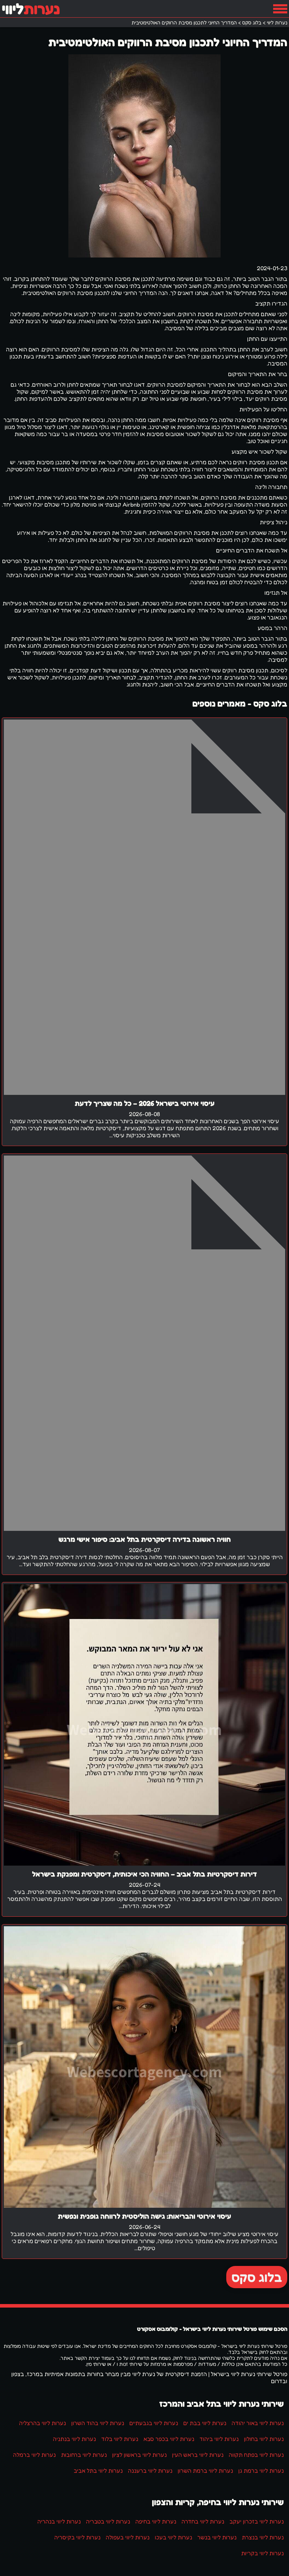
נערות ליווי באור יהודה (258, 2423)
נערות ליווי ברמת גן (261, 2471)
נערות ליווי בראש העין (198, 2455)
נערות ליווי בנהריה (59, 2521)
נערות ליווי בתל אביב (98, 2471)
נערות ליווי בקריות (262, 2553)
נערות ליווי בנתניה (74, 2439)
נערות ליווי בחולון (264, 2439)
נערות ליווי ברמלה (34, 2455)
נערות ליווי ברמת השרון (205, 2471)
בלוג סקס (257, 2277)
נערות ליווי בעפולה (128, 2537)
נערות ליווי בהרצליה (42, 2423)
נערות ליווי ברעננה (150, 2471)
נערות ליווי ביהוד (219, 2439)
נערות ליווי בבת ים (205, 2423)
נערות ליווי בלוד (120, 2439)
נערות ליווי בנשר (217, 2537)
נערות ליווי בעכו (173, 2537)
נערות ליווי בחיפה (156, 2521)
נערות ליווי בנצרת (263, 2537)
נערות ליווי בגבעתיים (154, 2423)
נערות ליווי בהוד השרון (98, 2423)
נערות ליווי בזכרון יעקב (257, 2521)
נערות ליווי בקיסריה (77, 2537)
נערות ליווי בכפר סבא (169, 2439)
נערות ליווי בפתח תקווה (256, 2455)
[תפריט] (280, 9)
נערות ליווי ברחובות (84, 2455)
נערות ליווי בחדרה (203, 2521)
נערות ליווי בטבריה (108, 2521)
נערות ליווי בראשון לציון (139, 2455)
